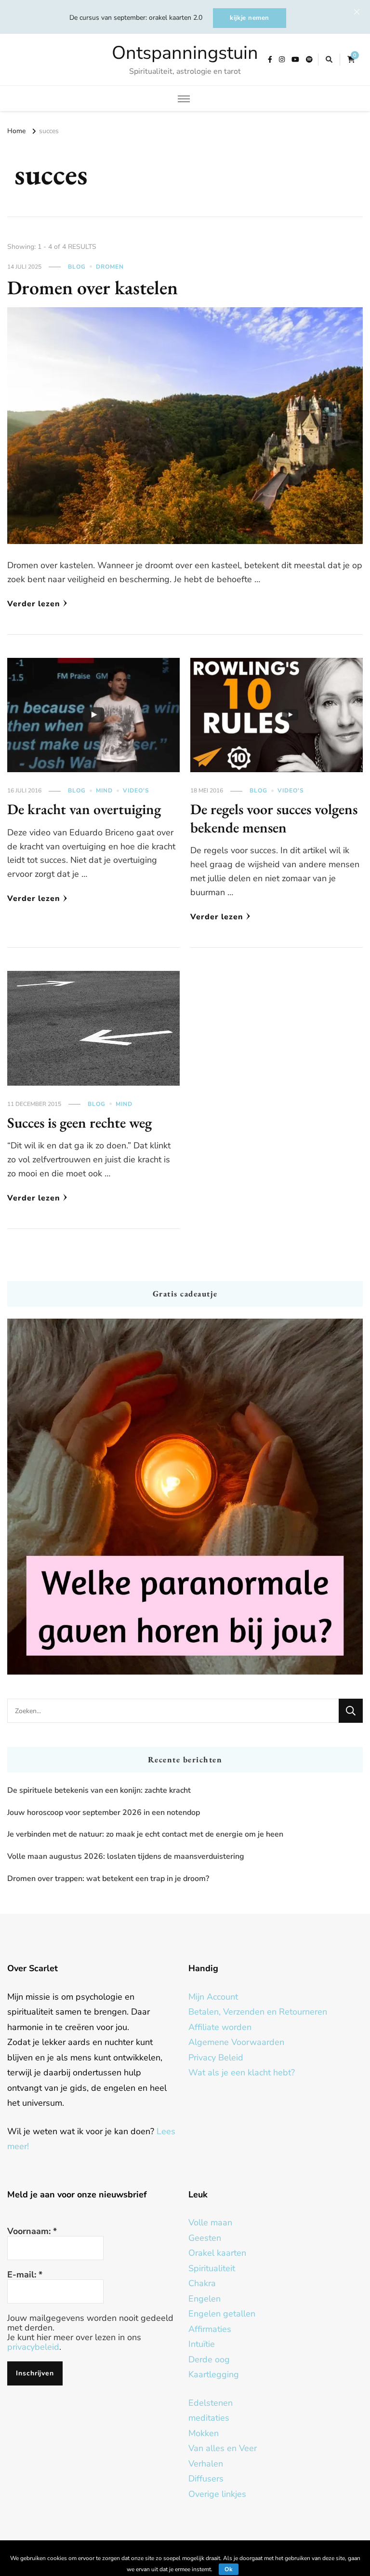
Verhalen (206, 2464)
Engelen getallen (222, 2314)
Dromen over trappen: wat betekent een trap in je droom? (108, 1879)
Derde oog (209, 2359)
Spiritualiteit (212, 2268)
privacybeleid (33, 2347)
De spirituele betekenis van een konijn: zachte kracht (99, 1790)
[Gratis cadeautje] (185, 1497)
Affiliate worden (220, 2027)
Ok (229, 2569)
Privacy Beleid (216, 2058)
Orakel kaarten (217, 2253)
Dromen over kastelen (92, 287)
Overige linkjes (217, 2494)
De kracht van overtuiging (84, 809)
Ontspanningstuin (185, 53)
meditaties (209, 2418)
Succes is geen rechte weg (79, 1123)
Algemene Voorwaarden (236, 2042)
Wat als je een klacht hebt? (242, 2072)
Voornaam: (32, 2231)
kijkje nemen (250, 18)
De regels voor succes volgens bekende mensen (274, 818)
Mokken (204, 2433)
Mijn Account (213, 1997)
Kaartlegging (214, 2374)
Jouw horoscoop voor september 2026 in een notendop (104, 1813)
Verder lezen (34, 604)
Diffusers (206, 2479)
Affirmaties (210, 2329)
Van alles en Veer (223, 2448)
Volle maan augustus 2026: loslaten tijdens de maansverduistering (126, 1856)
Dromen (110, 267)
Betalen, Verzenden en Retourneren (258, 2012)
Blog (77, 267)
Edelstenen (211, 2403)
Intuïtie (202, 2344)
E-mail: (25, 2275)
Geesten (205, 2238)
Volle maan (210, 2222)
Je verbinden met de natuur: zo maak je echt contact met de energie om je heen (145, 1834)
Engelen (205, 2299)
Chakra (202, 2283)
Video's (136, 791)
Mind (104, 791)
